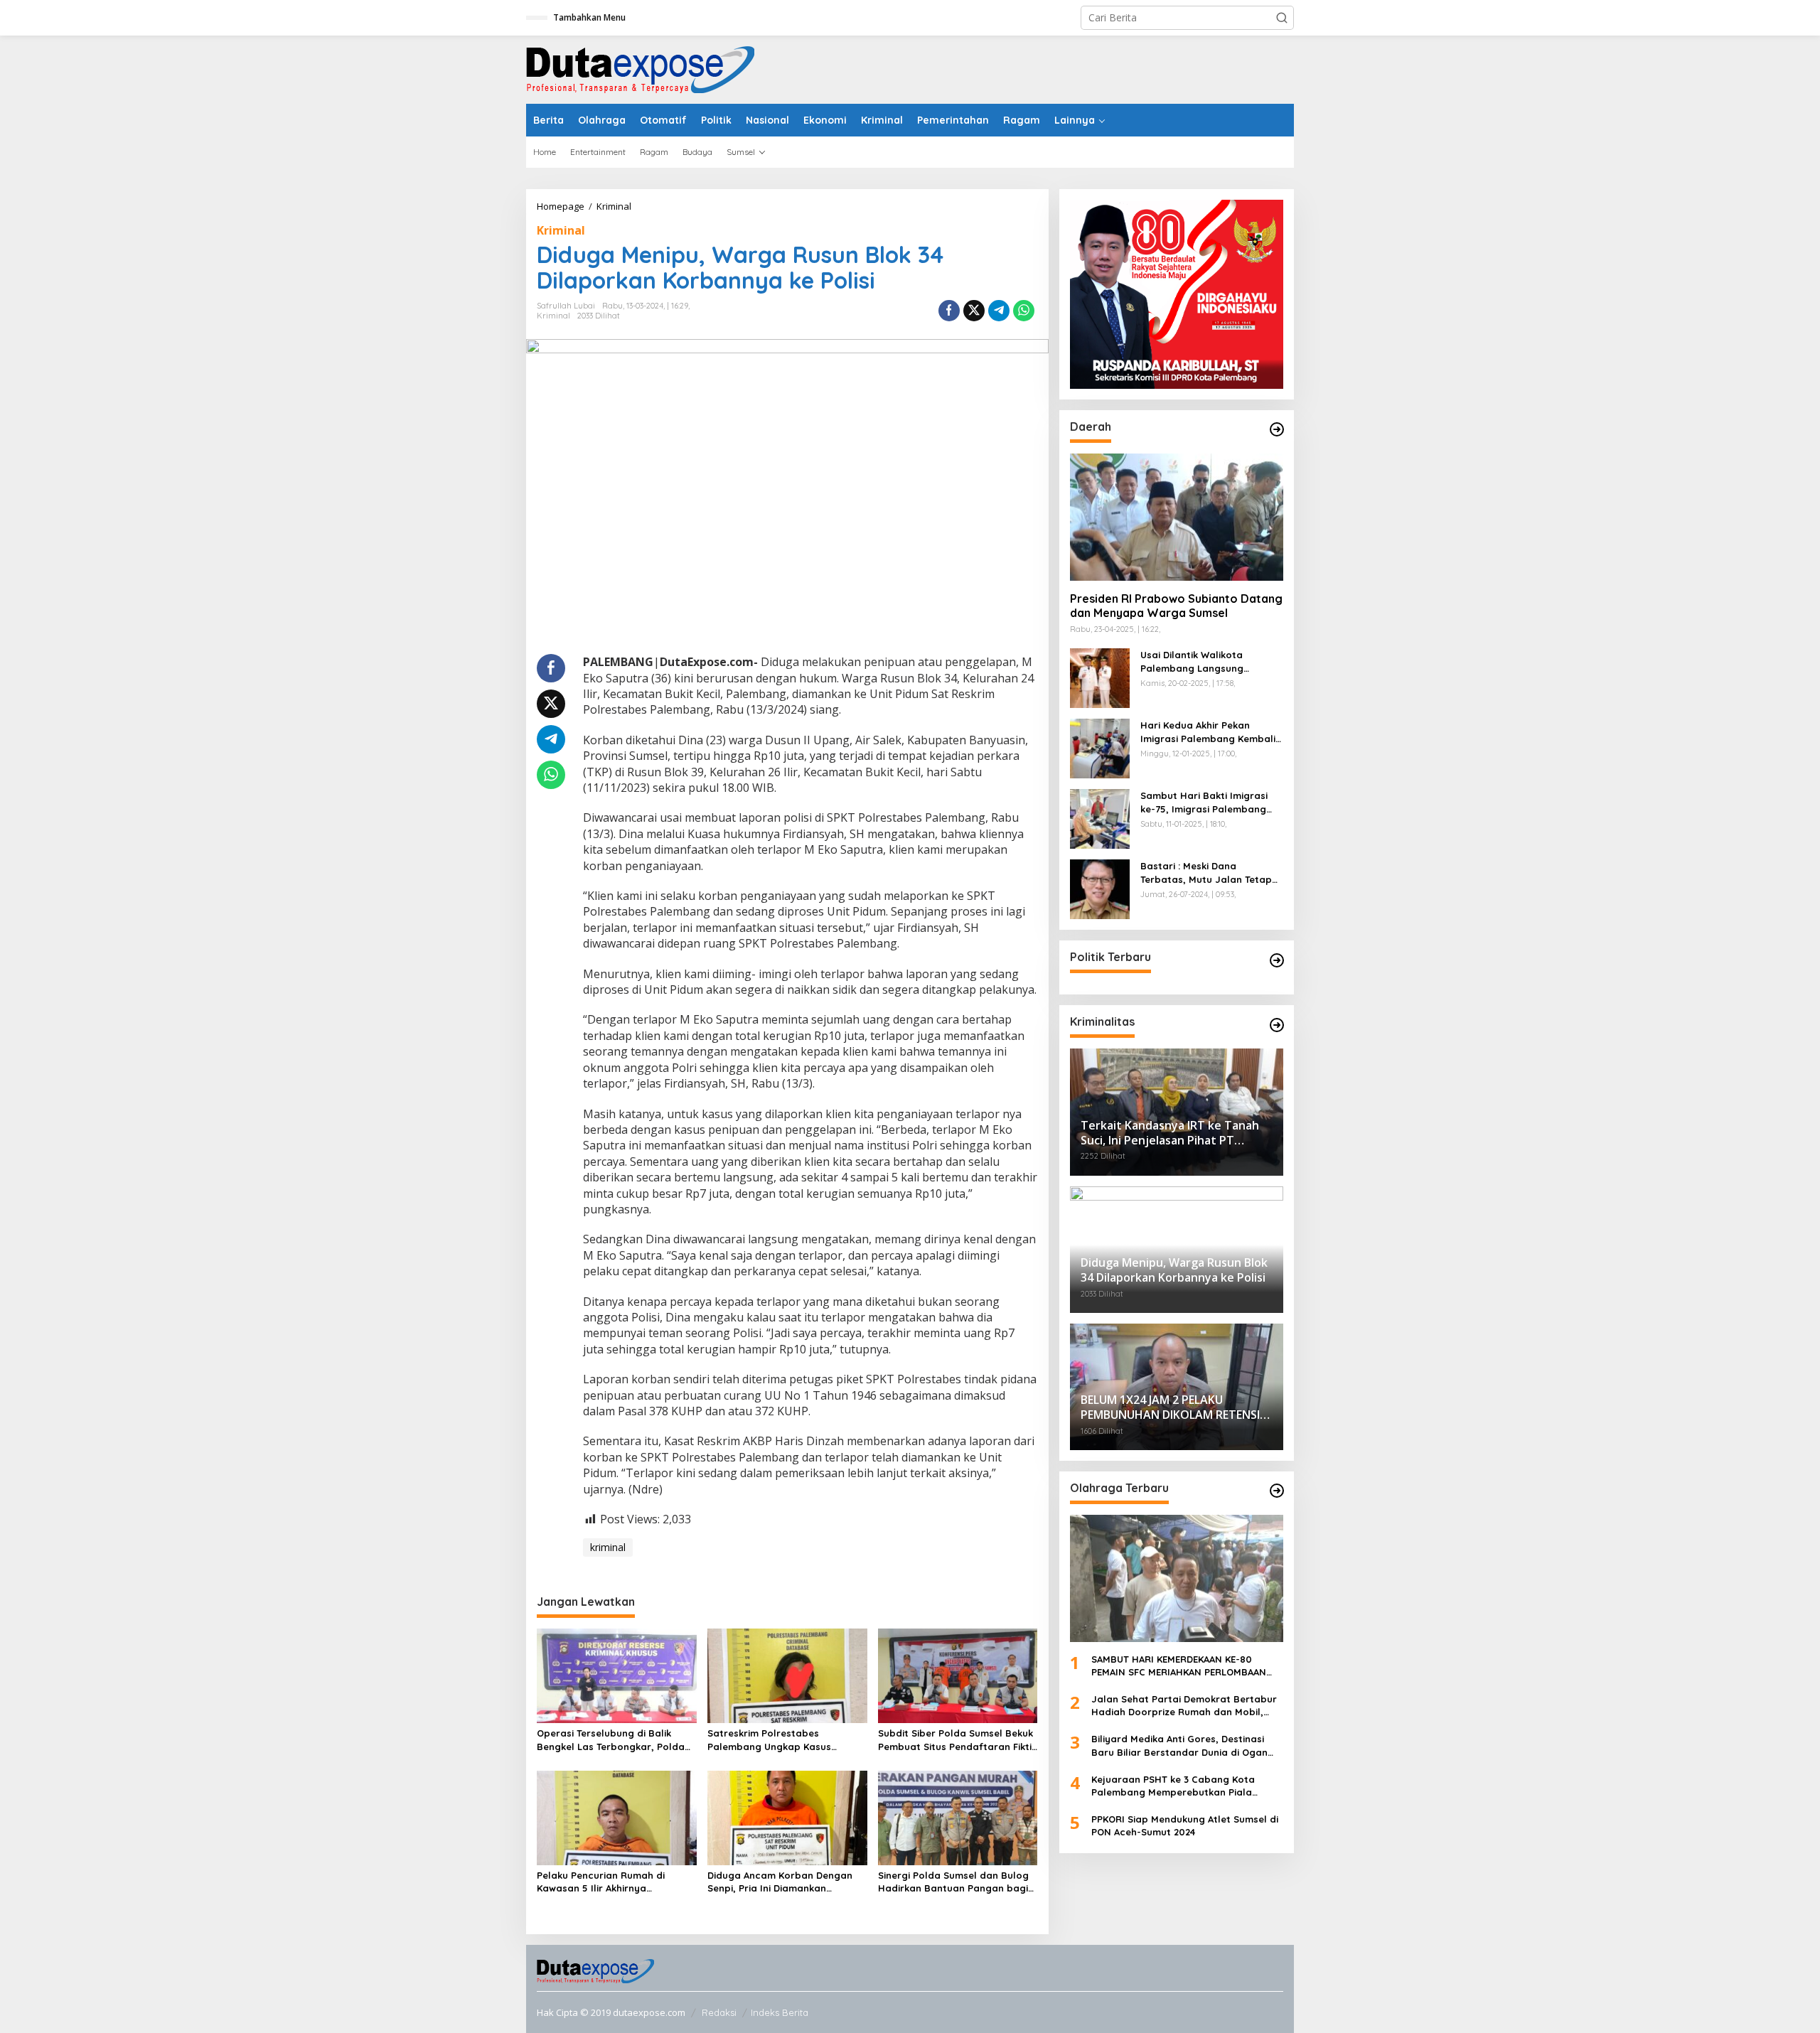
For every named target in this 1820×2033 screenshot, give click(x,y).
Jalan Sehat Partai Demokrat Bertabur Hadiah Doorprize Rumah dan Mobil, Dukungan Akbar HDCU (1184, 1706)
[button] (1282, 18)
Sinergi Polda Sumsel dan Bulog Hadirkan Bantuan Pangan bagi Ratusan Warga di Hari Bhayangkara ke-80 (953, 1882)
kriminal (608, 1547)
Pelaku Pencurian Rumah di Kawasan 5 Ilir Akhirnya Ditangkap (601, 1882)
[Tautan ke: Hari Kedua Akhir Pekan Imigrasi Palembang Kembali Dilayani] (1100, 747)
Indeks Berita (780, 2012)
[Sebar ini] (949, 311)
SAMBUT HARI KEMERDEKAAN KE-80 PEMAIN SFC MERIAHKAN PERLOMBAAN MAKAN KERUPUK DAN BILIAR (1179, 1666)
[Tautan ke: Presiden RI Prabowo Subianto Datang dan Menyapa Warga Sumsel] (1177, 517)
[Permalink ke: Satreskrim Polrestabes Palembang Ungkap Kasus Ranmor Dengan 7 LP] (787, 1675)
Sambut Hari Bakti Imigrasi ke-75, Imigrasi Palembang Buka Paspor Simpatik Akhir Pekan (1205, 803)
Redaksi (719, 2012)
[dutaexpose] (640, 69)
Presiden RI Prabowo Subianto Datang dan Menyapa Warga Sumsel (1176, 606)
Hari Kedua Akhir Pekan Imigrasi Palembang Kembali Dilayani (1208, 733)
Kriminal (561, 230)
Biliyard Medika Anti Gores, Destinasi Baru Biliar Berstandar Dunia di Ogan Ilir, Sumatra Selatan (1179, 1745)
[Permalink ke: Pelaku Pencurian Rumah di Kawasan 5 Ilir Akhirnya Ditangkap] (617, 1817)
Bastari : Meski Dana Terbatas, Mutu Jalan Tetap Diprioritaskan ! (1206, 873)
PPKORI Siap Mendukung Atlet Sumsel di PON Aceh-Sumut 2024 (1185, 1825)
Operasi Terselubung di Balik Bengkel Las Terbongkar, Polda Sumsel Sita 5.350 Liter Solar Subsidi (611, 1740)
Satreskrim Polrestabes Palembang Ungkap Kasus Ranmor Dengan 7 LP (769, 1740)
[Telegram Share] (999, 311)
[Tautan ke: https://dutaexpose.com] (1277, 429)
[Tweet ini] (974, 311)
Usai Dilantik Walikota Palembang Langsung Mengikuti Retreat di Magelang (1192, 662)
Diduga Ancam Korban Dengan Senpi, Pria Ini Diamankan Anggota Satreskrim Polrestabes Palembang (785, 1882)
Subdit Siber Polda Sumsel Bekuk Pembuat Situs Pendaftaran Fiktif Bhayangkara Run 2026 (957, 1740)
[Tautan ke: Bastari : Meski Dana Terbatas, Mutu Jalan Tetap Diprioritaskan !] (1100, 888)
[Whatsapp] (1024, 311)
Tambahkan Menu (589, 17)
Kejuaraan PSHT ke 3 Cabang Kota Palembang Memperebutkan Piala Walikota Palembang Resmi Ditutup (1175, 1786)
